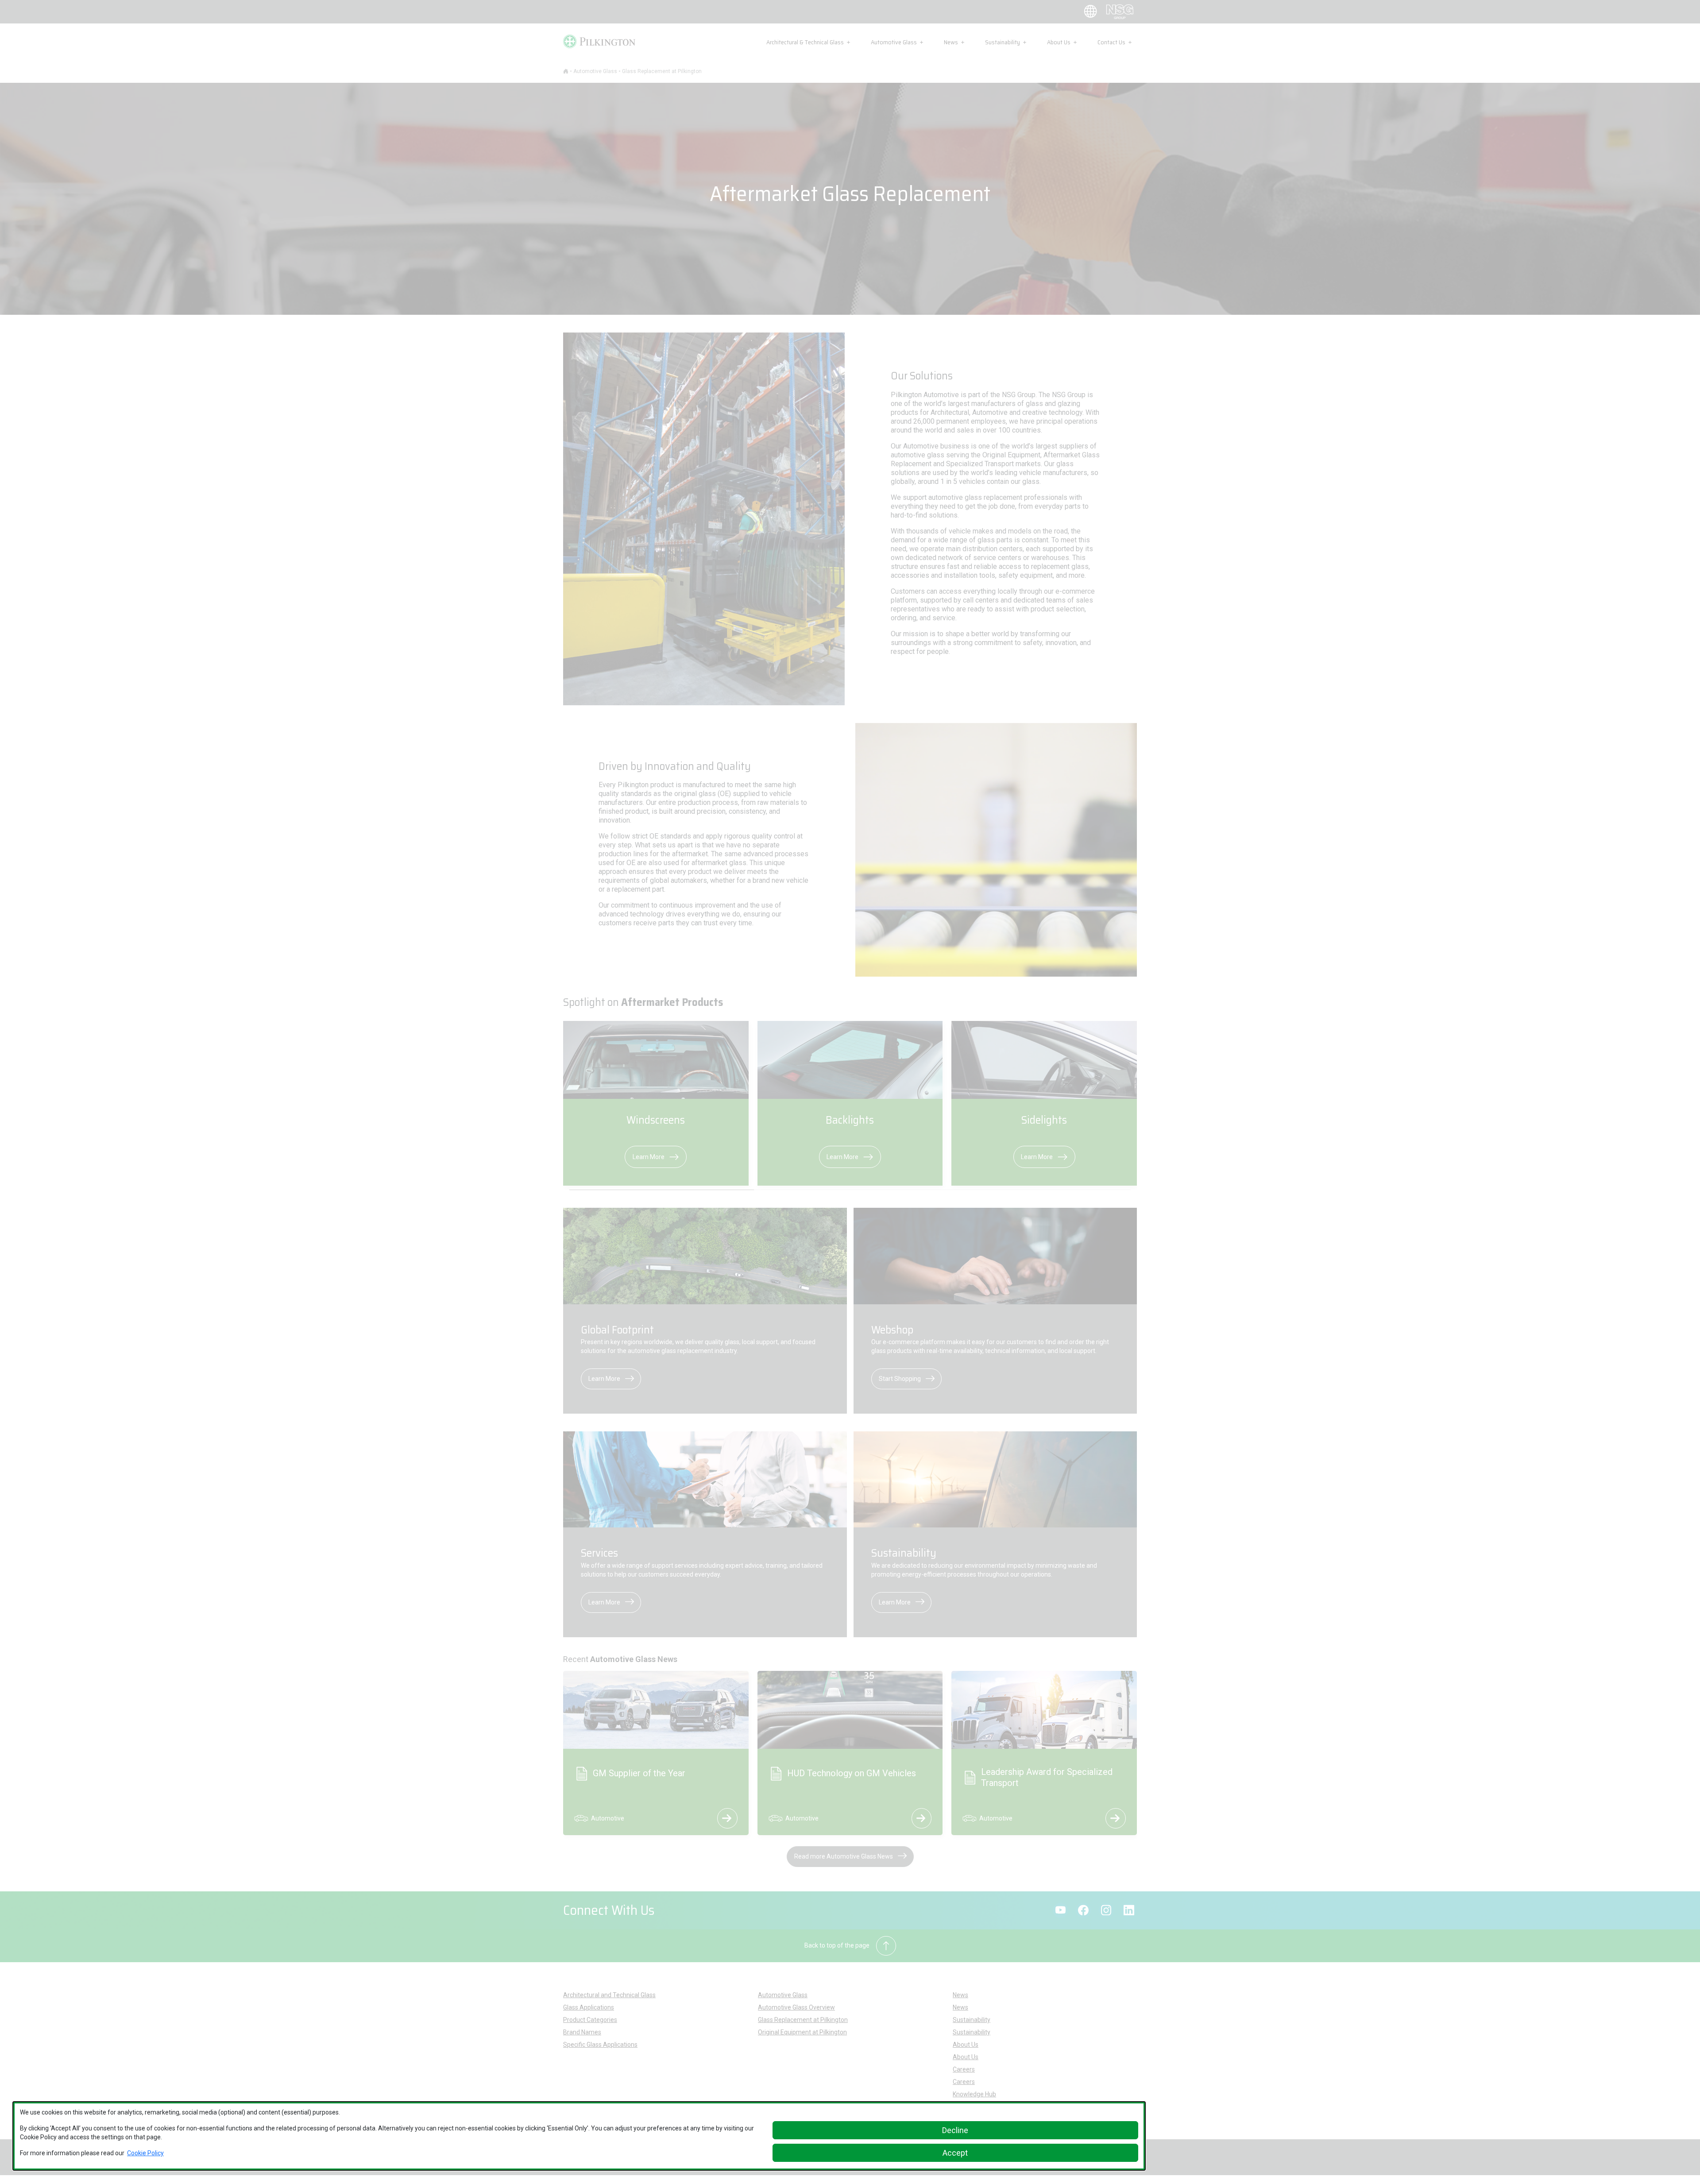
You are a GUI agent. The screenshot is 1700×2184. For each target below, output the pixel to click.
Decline (955, 2130)
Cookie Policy (145, 2153)
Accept (955, 2153)
